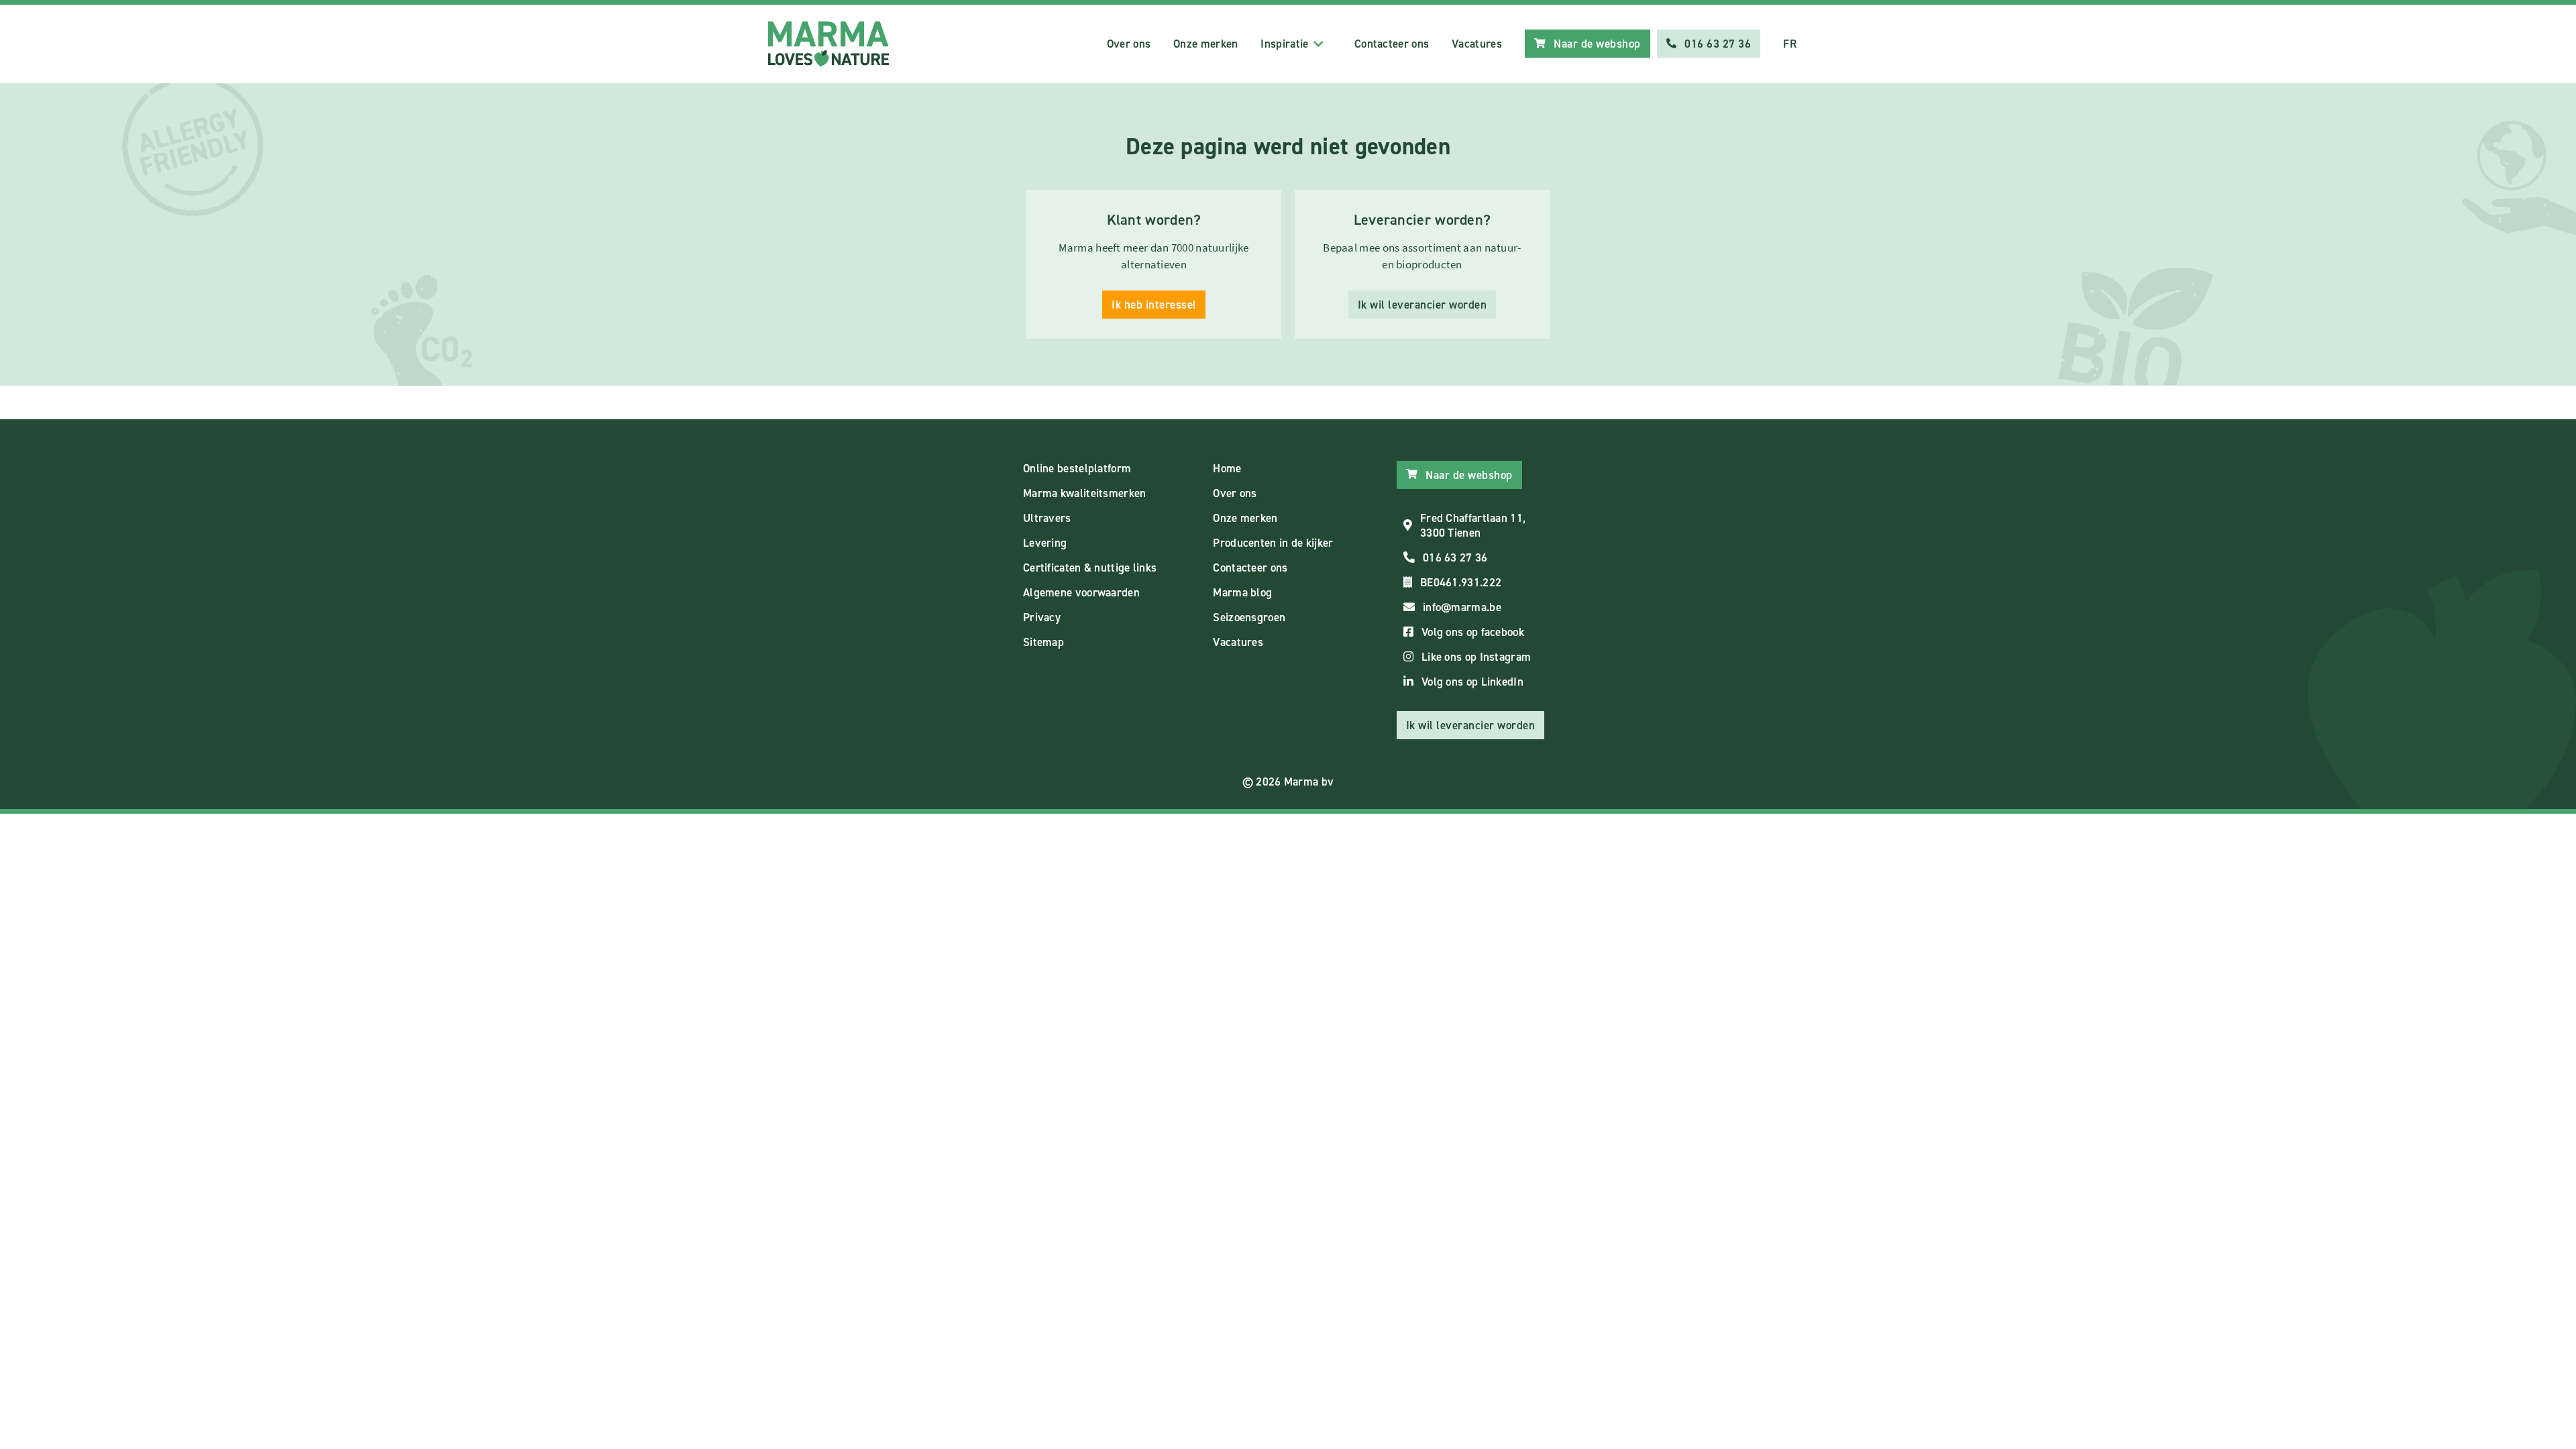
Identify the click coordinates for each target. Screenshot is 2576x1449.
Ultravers (1047, 518)
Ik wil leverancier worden (1423, 305)
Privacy (1042, 617)
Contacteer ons (1392, 44)
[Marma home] (828, 44)
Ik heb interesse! (1154, 305)
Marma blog (1242, 592)
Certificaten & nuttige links (1090, 568)
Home (1227, 468)
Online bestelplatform (1077, 468)
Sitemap (1043, 642)
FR (1790, 44)
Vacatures (1477, 44)
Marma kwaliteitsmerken (1085, 493)
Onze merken (1205, 44)
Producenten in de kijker (1273, 543)
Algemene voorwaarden (1081, 592)
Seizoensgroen (1249, 617)
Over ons (1129, 44)
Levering (1045, 543)
